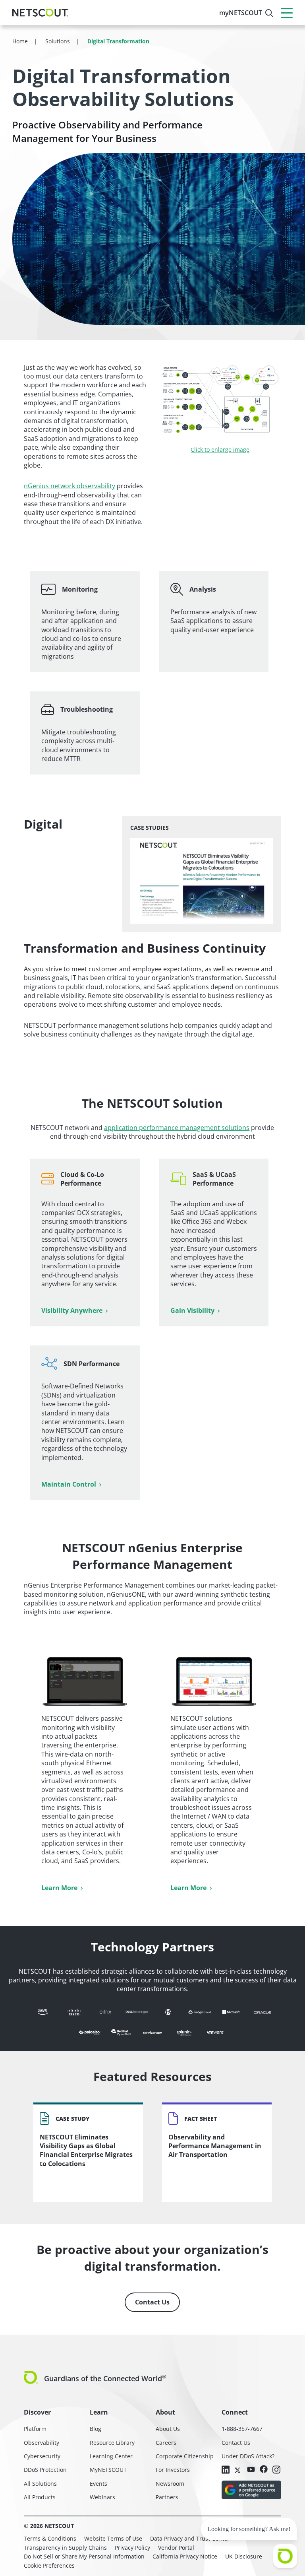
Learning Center (111, 2456)
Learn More (59, 1888)
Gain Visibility (192, 1310)
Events (98, 2484)
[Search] (269, 13)
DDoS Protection (45, 2470)
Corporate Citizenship (185, 2456)
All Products (40, 2497)
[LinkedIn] (226, 2470)
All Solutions (40, 2484)
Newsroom (170, 2484)
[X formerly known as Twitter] (238, 2469)
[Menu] (287, 13)
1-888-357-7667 (242, 2429)
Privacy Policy (132, 2548)
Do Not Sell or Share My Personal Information (84, 2556)
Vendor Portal (176, 2548)
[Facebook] (264, 2470)
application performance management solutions (177, 1128)
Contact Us (152, 2302)
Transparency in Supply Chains (65, 2548)
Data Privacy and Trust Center (190, 2538)
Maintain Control (69, 1484)
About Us (168, 2429)
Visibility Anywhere (72, 1310)
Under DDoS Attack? (248, 2456)
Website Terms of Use (113, 2538)
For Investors (173, 2470)
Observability (42, 2443)
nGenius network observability (69, 486)
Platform (35, 2429)
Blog (96, 2429)
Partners (167, 2497)
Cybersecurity (42, 2456)
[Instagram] (276, 2470)
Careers (166, 2443)
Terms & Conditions (50, 2538)
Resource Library (112, 2443)
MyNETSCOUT (108, 2470)
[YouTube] (251, 2469)
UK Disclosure (244, 2556)
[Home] (40, 13)
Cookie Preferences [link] (49, 2565)
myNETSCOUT (241, 13)
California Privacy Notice (185, 2556)
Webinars (102, 2497)
